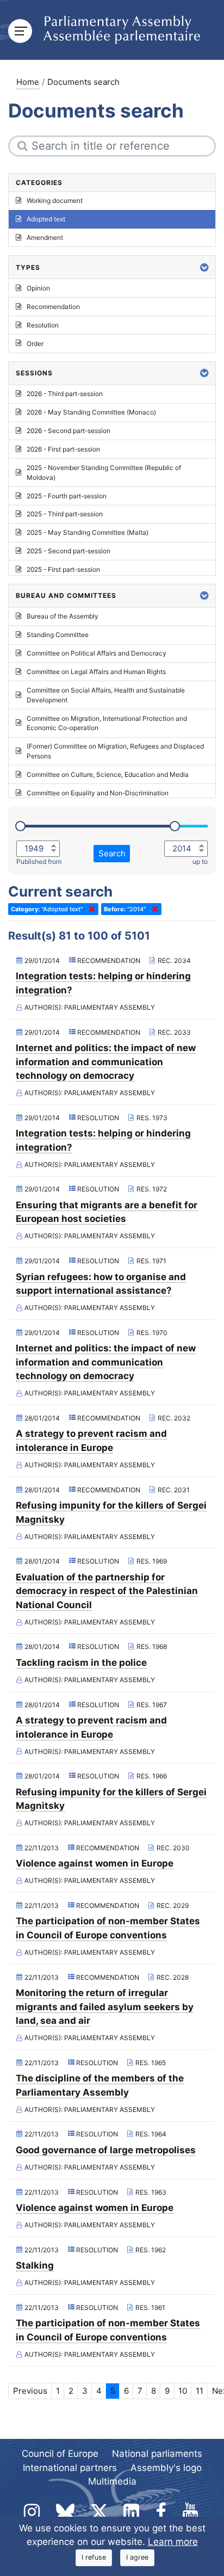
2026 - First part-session (63, 449)
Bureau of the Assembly (63, 616)
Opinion (38, 288)
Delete (90, 909)
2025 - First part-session (63, 569)
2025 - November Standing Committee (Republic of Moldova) (104, 472)
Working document (55, 200)
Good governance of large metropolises (106, 2150)
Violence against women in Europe (95, 1863)
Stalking (35, 2265)
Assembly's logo (166, 2468)
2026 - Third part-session (65, 394)
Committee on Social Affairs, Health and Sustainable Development (106, 695)
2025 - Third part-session (65, 514)
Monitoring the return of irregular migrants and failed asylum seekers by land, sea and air (105, 2007)
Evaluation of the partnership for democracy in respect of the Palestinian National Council (107, 1591)
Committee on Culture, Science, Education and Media (108, 774)
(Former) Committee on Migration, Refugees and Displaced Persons (115, 751)
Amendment (45, 237)
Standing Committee (58, 635)
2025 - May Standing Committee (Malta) (88, 532)
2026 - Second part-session (69, 431)
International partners (70, 2468)
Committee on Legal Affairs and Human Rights (96, 672)
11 (200, 2391)
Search (112, 853)
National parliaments (157, 2454)
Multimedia (112, 2481)
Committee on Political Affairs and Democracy (97, 653)
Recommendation (53, 307)
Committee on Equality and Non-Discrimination (98, 793)
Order (35, 344)
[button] (204, 267)
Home (28, 82)
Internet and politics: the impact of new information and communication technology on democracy (106, 1062)
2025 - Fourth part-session (67, 496)
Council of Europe (60, 2454)
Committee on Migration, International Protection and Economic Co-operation (107, 723)
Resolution (43, 325)
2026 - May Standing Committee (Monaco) (91, 412)
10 (183, 2391)
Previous (30, 2391)
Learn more (173, 2542)
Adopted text (46, 219)
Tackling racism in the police (81, 1663)
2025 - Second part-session (69, 551)
